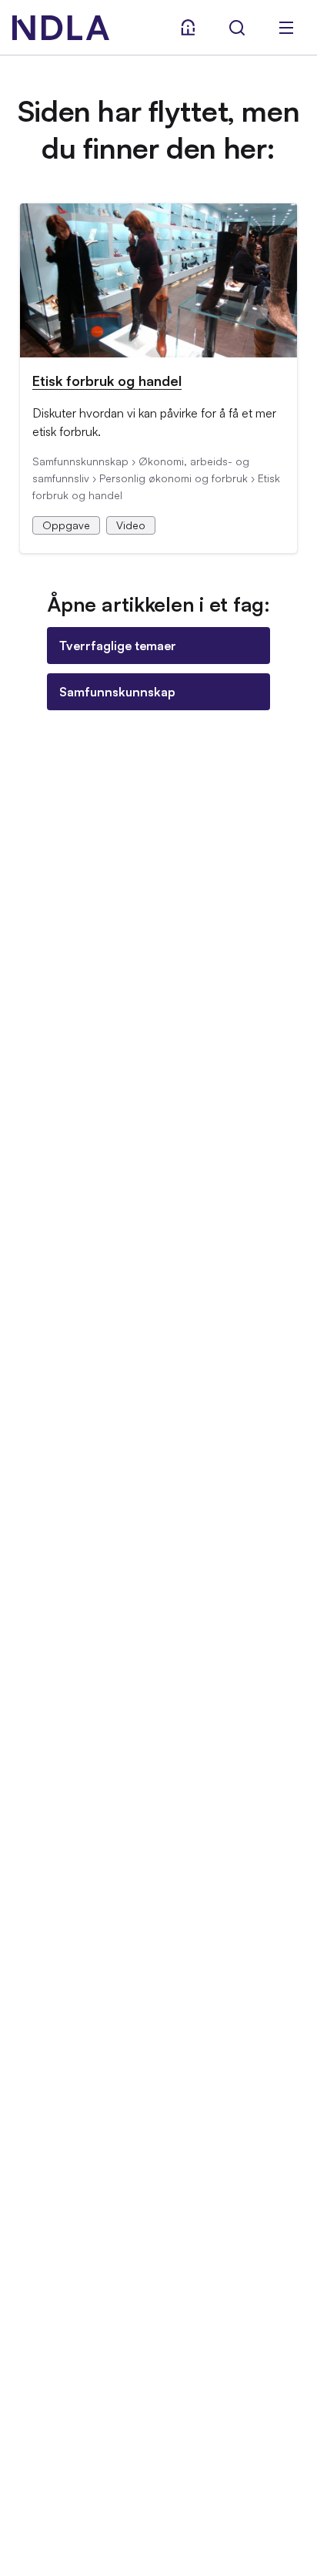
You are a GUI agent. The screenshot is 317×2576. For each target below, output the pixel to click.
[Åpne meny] (286, 28)
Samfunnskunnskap (117, 692)
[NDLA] (61, 28)
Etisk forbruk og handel (107, 381)
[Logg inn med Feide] (188, 28)
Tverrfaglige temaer (118, 646)
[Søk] (237, 28)
